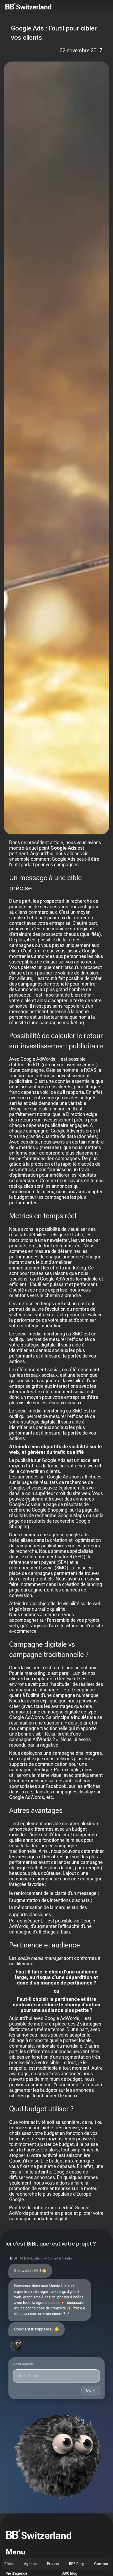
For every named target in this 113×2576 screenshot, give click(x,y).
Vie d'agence (17, 2573)
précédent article (45, 842)
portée (70, 2040)
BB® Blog (76, 2564)
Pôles (9, 2564)
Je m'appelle (24, 2364)
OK (91, 2390)
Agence (30, 2564)
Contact (101, 2564)
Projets (53, 2564)
